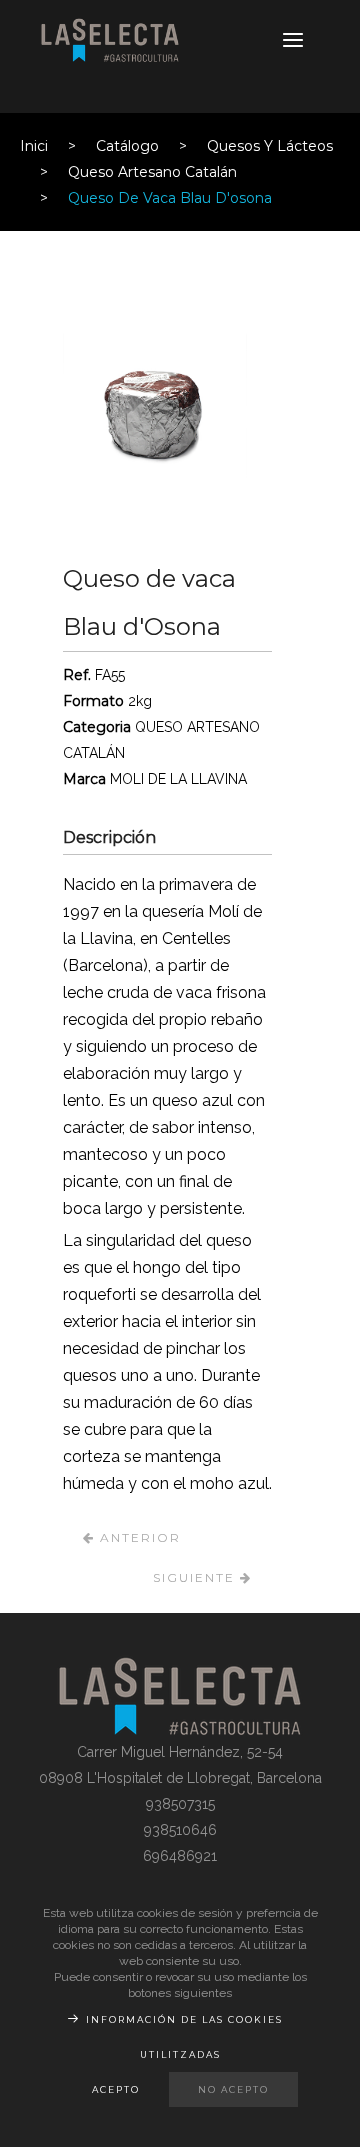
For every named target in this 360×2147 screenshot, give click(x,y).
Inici (34, 146)
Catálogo (127, 146)
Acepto (116, 2089)
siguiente (196, 1577)
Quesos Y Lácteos (270, 146)
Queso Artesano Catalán (152, 172)
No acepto (233, 2089)
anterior (138, 1537)
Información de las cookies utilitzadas (184, 2037)
